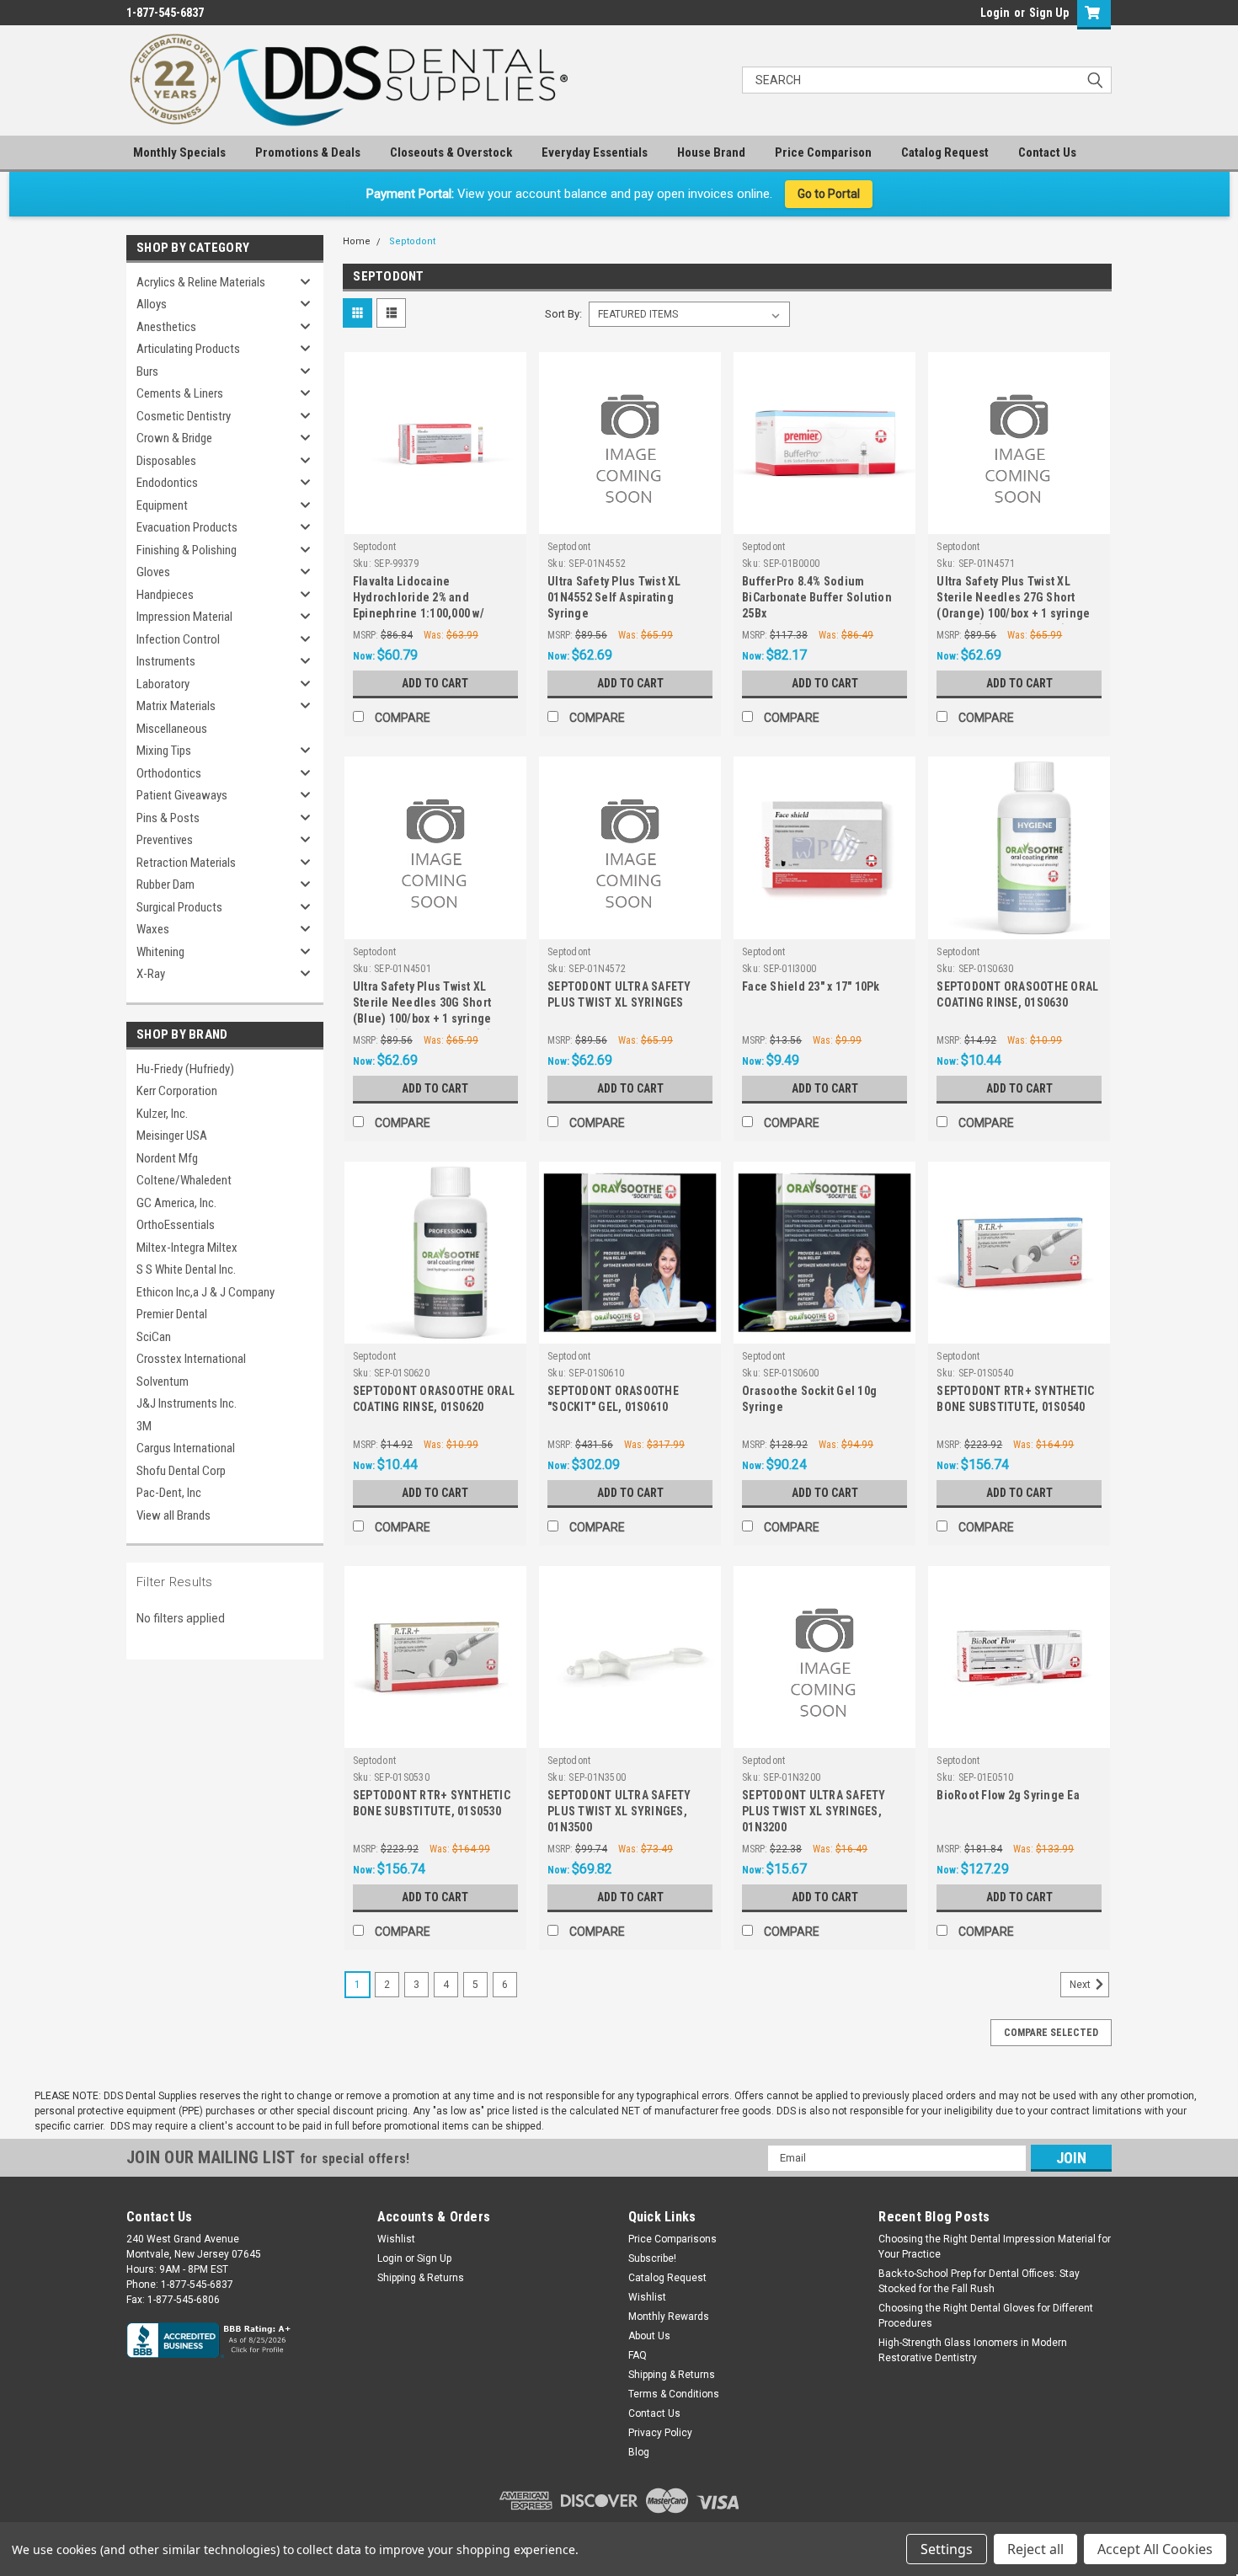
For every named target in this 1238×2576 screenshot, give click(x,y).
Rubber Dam (165, 884)
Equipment (162, 505)
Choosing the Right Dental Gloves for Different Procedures (986, 2316)
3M (144, 1426)
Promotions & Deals (308, 152)
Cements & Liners (180, 393)
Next (1081, 1985)
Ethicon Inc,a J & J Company (205, 1292)
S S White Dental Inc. (186, 1269)
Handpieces (165, 595)
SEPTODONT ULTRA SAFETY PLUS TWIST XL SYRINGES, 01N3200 (814, 1811)
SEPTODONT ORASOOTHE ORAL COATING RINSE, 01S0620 (434, 1399)
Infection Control (178, 639)
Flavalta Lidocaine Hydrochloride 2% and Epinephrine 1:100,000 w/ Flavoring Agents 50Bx (419, 599)
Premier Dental (172, 1314)
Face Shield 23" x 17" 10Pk (811, 986)
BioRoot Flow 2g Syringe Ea (1008, 1795)
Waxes (153, 929)
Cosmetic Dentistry (184, 416)
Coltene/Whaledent (184, 1180)
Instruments (166, 661)
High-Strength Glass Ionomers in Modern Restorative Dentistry (973, 2350)
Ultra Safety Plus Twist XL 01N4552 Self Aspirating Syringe (614, 597)
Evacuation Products (187, 527)
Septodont (412, 241)
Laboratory (163, 684)
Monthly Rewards (669, 2317)
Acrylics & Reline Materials (201, 282)
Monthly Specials (179, 152)
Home (357, 241)
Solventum (163, 1382)
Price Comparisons (672, 2239)
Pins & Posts (168, 818)
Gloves (153, 572)
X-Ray (151, 974)
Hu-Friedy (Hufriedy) (185, 1069)
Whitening (160, 952)
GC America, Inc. (176, 1203)
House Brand (711, 152)
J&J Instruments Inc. (187, 1403)
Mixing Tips (164, 751)
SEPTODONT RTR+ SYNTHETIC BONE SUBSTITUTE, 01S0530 (432, 1803)
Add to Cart (435, 683)
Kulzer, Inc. (162, 1114)
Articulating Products (188, 349)
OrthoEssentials (176, 1225)
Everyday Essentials (595, 152)
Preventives (165, 840)
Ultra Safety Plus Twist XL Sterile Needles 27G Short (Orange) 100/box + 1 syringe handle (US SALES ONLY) (1013, 599)
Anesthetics (166, 327)
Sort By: (563, 314)
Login (995, 13)
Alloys (152, 304)
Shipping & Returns (421, 2278)
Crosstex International (191, 1359)
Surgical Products (179, 907)
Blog (639, 2452)
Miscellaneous (172, 729)
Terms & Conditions (674, 2394)
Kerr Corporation (177, 1091)
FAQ (638, 2355)
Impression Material (184, 617)
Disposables (166, 461)
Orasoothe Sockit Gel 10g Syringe (809, 1399)
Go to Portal (829, 194)
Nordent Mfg (167, 1158)
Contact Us (1047, 152)
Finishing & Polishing (187, 550)
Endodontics (167, 483)
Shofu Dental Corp (181, 1471)
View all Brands (173, 1515)
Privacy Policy (660, 2433)
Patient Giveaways (182, 795)
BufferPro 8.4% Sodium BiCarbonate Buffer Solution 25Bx (817, 597)
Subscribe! (652, 2258)
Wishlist (396, 2239)
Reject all (1035, 2549)
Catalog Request (945, 152)
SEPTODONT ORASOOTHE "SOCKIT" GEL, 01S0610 (613, 1399)
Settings (947, 2549)
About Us (649, 2336)
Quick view (435, 521)
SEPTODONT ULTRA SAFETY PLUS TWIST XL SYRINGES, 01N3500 (619, 1811)
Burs (147, 371)
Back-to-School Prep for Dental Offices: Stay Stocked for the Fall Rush (979, 2281)
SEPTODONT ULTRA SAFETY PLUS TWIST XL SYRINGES (619, 994)
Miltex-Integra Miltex (187, 1248)
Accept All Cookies (1155, 2549)
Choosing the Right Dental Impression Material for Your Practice (995, 2247)
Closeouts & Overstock (451, 152)
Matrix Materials (176, 706)
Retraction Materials (186, 863)
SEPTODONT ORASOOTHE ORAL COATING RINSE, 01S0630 (1017, 994)
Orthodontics (169, 773)
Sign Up (1049, 13)
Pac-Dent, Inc (169, 1493)
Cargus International (186, 1448)
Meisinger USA (172, 1136)
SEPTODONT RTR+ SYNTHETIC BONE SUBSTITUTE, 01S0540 (1015, 1399)
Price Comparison (823, 152)
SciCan (154, 1337)
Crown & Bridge (174, 438)
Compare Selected (1051, 2033)
